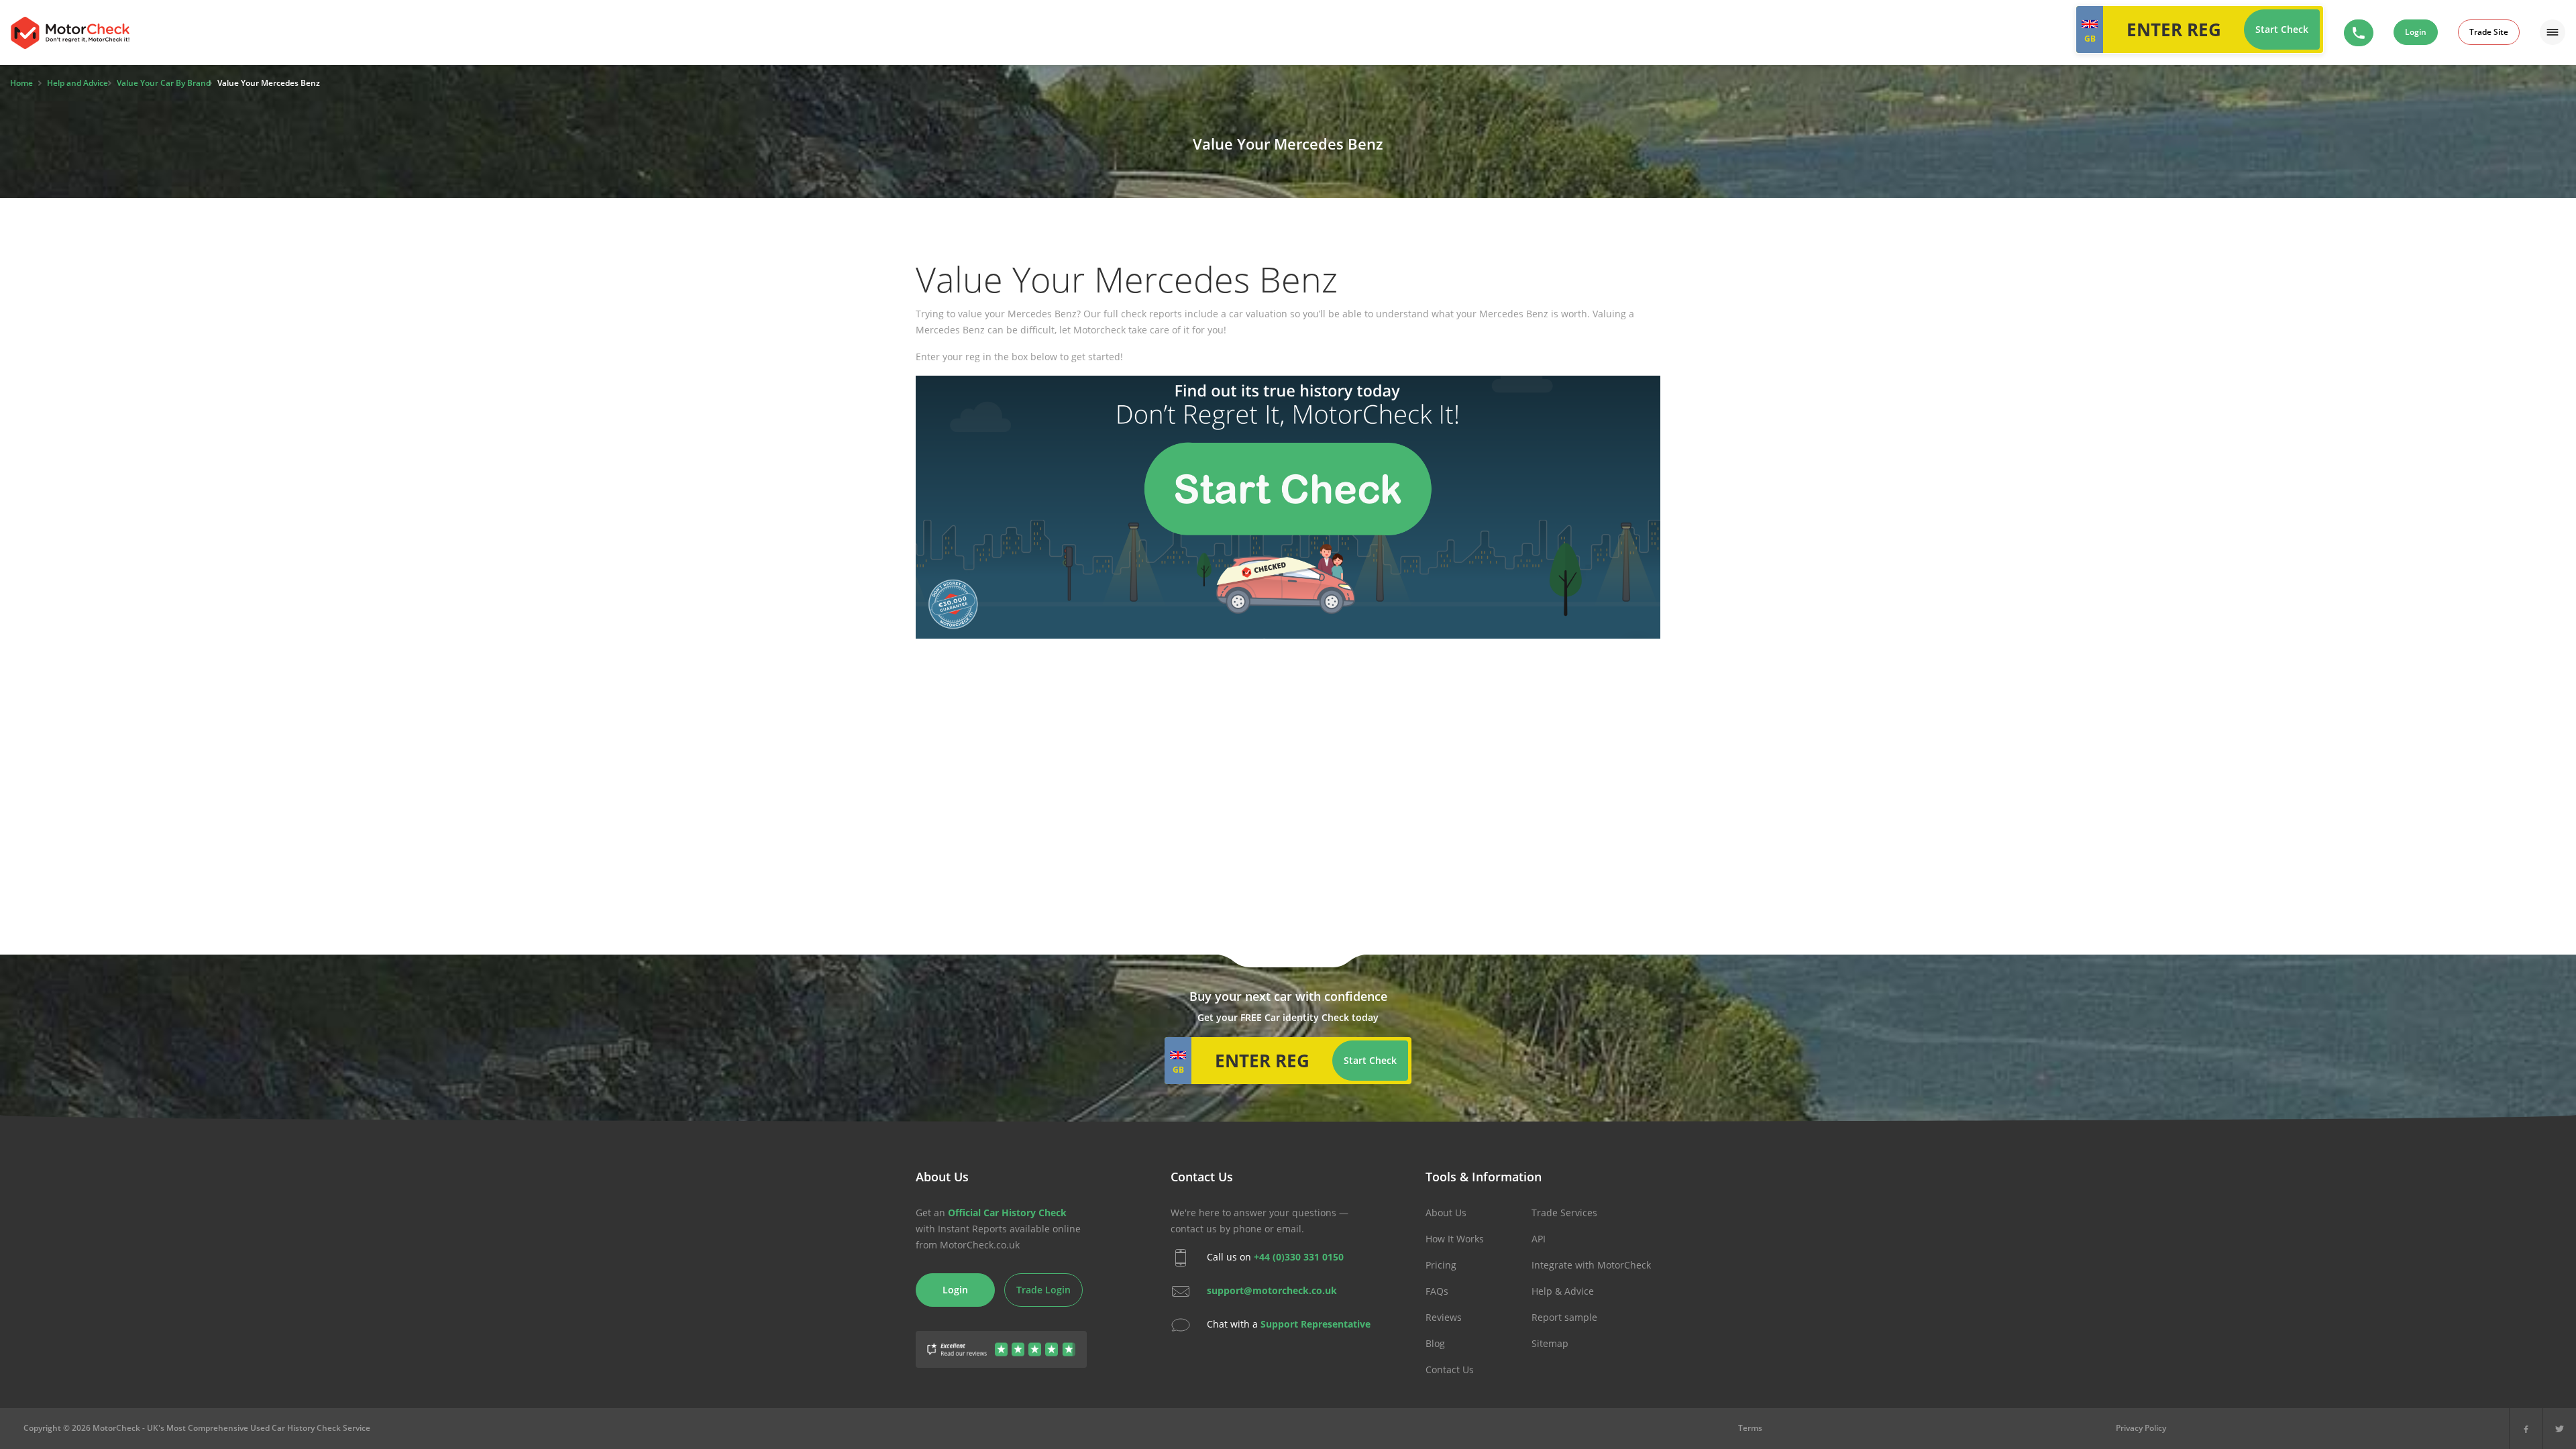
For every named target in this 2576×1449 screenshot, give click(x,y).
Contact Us (1450, 1370)
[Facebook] (2526, 1429)
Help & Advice (1563, 1291)
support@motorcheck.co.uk (1272, 1290)
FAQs (1437, 1291)
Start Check (2282, 29)
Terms (1750, 1428)
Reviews (1444, 1317)
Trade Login (1043, 1290)
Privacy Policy (2141, 1428)
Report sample (1564, 1317)
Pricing (1441, 1265)
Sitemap (1550, 1343)
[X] (2560, 1429)
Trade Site (2489, 32)
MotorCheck (70, 33)
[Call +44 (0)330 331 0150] (2359, 33)
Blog (1435, 1343)
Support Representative (1316, 1324)
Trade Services (1564, 1213)
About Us (1446, 1213)
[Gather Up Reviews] (1001, 1341)
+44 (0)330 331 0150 (1299, 1257)
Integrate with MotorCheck (1591, 1265)
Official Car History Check (1007, 1213)
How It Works (1455, 1239)
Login (2416, 32)
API (1539, 1239)
